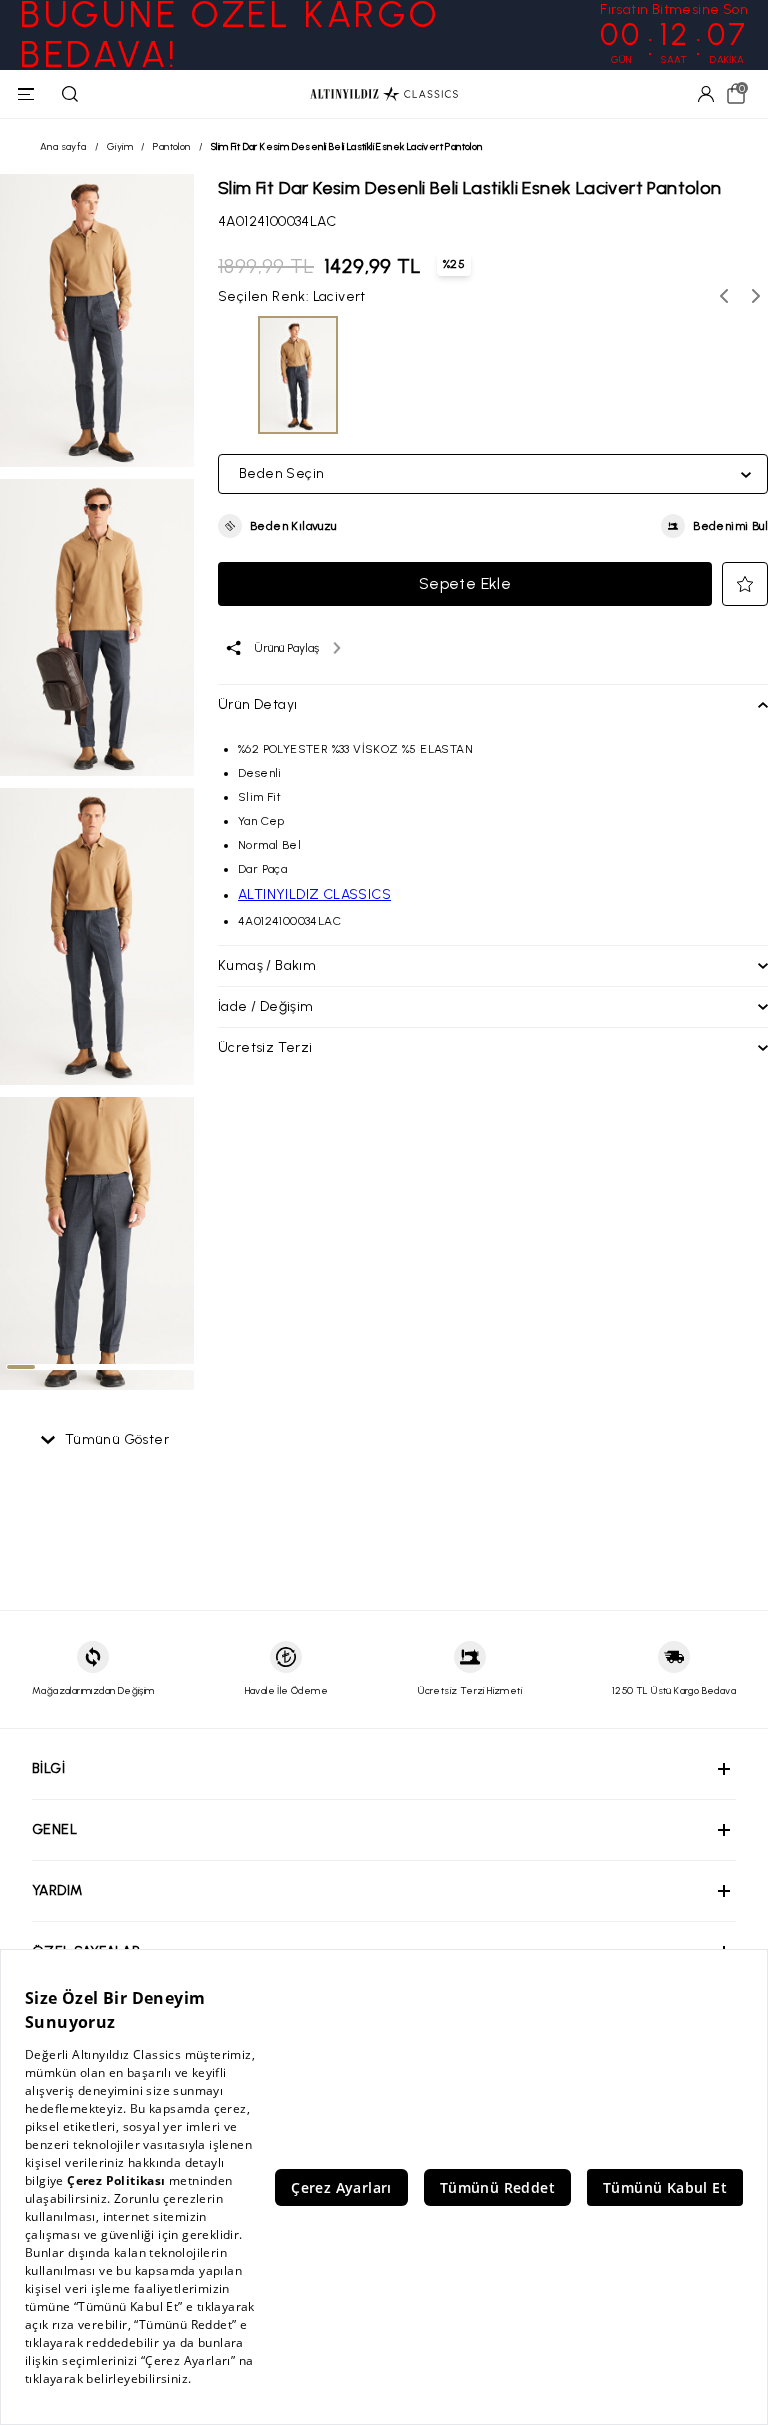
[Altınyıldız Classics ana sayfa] (384, 94)
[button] (277, 526)
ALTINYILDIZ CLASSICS (314, 894)
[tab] (21, 1367)
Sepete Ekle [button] (465, 583)
